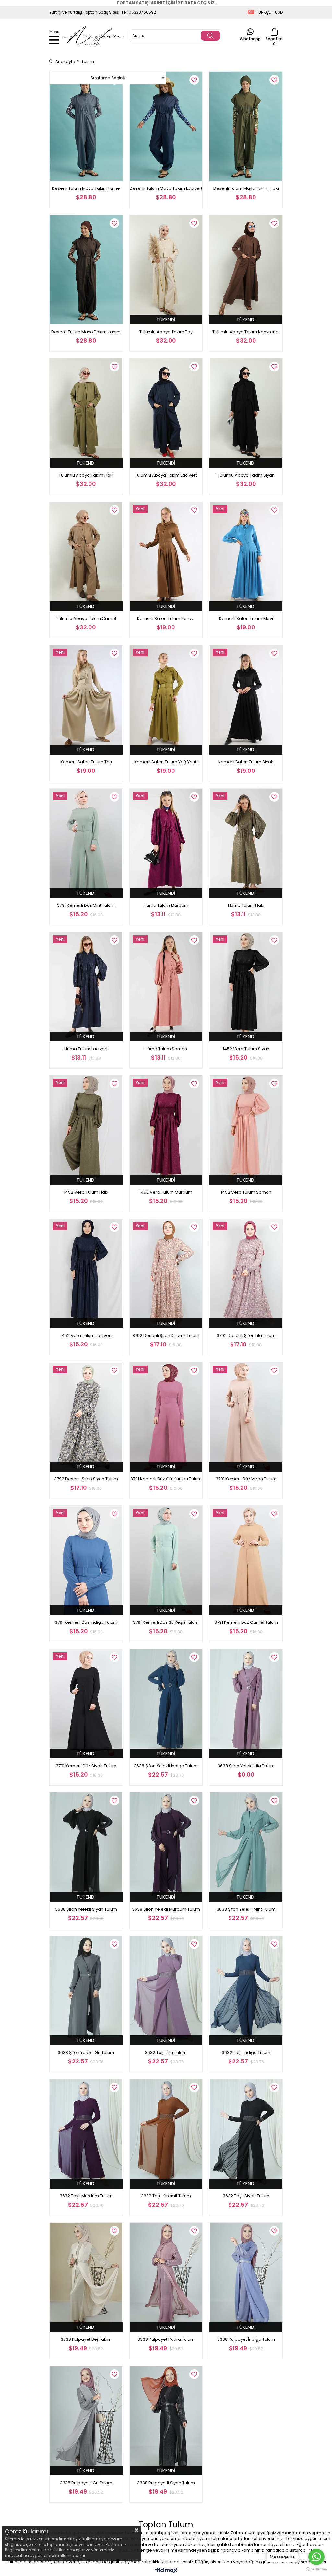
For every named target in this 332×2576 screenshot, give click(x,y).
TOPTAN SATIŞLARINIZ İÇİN (166, 3)
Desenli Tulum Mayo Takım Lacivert (166, 188)
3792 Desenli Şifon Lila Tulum (246, 1336)
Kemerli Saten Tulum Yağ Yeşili (166, 762)
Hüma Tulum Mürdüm (166, 905)
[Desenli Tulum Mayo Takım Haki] (246, 126)
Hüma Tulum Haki (246, 905)
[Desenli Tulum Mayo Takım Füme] (86, 126)
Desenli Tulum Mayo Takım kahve (86, 332)
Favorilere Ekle (194, 80)
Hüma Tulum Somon (166, 1049)
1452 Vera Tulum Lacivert (86, 1336)
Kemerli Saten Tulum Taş (86, 762)
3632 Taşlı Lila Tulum (166, 2053)
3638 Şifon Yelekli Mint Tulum (246, 1909)
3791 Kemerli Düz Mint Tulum (86, 905)
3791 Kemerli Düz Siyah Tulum (86, 1766)
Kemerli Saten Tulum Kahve (166, 619)
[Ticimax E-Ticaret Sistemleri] (166, 2571)
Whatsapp (250, 38)
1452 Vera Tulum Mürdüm (166, 1192)
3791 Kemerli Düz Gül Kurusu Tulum (166, 1479)
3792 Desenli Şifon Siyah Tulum (86, 1479)
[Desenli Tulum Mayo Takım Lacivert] (166, 126)
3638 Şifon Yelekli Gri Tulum (86, 2053)
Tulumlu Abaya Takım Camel (86, 619)
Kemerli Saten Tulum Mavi (246, 619)
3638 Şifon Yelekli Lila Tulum (246, 1766)
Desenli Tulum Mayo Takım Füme (86, 188)
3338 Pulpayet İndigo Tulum (246, 2339)
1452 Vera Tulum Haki (86, 1192)
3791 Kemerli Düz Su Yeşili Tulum (166, 1622)
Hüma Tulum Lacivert (86, 1049)
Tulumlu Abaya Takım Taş (166, 332)
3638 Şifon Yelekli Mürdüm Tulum (166, 1909)
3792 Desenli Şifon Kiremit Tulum (166, 1336)
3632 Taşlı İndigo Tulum (246, 2053)
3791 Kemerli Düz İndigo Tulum (86, 1622)
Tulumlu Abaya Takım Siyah (246, 475)
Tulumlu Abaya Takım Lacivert (166, 475)
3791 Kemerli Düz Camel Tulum (246, 1622)
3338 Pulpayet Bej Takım (86, 2339)
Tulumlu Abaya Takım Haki (86, 475)
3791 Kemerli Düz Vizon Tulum (246, 1479)
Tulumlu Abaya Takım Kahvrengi (246, 332)
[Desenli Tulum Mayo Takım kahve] (86, 270)
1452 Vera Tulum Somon (246, 1192)
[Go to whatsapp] (316, 2557)
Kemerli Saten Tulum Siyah (246, 762)
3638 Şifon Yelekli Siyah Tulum (86, 1909)
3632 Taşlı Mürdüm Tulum (86, 2196)
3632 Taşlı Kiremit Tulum (166, 2196)
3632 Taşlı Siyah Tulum (246, 2196)
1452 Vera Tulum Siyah (246, 1049)
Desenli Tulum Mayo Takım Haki (246, 188)
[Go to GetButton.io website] (316, 2569)
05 (131, 12)
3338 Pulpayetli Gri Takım (86, 2483)
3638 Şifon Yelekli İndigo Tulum (166, 1766)
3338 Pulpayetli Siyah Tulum (166, 2483)
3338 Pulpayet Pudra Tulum (166, 2339)
